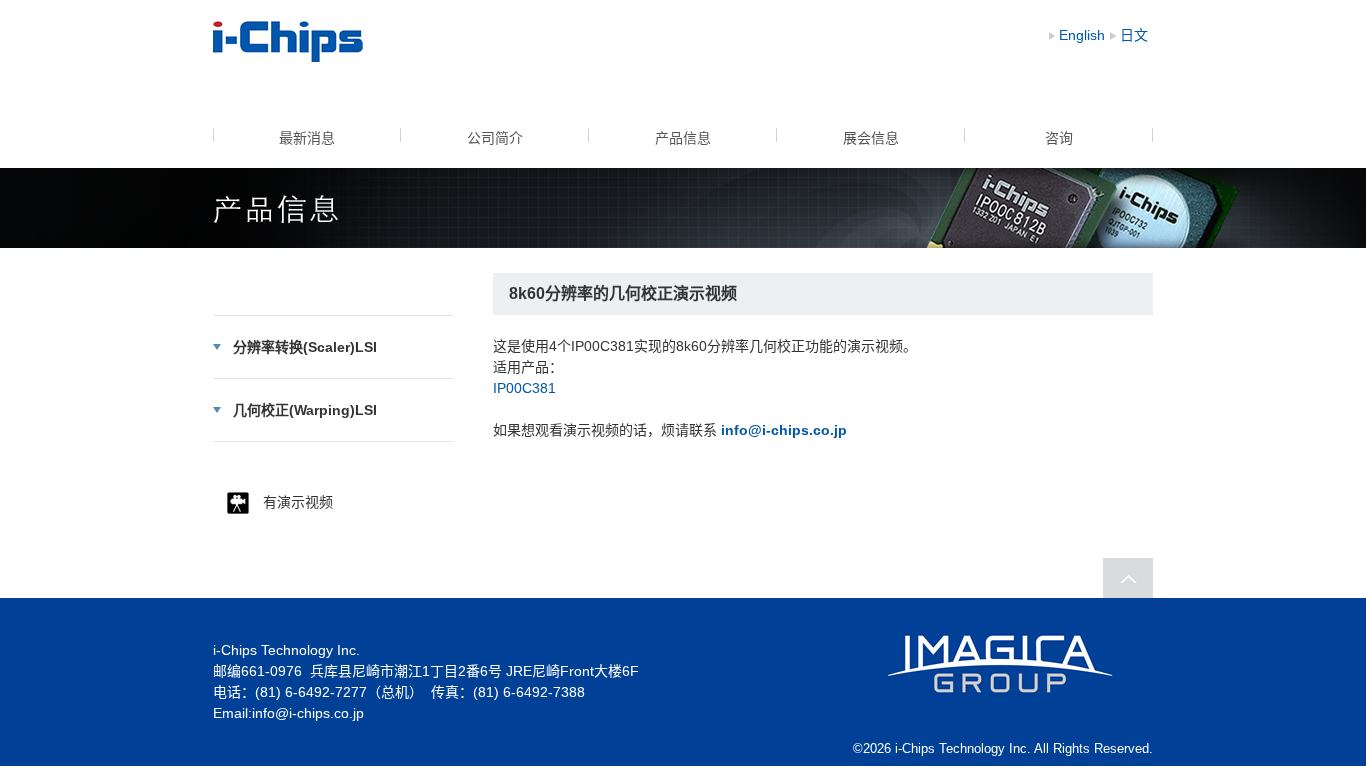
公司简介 (495, 138)
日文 (1134, 35)
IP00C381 (524, 388)
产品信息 (683, 138)
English (1082, 35)
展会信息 (871, 138)
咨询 (1059, 138)
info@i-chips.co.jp (308, 713)
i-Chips (288, 41)
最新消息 (307, 138)
